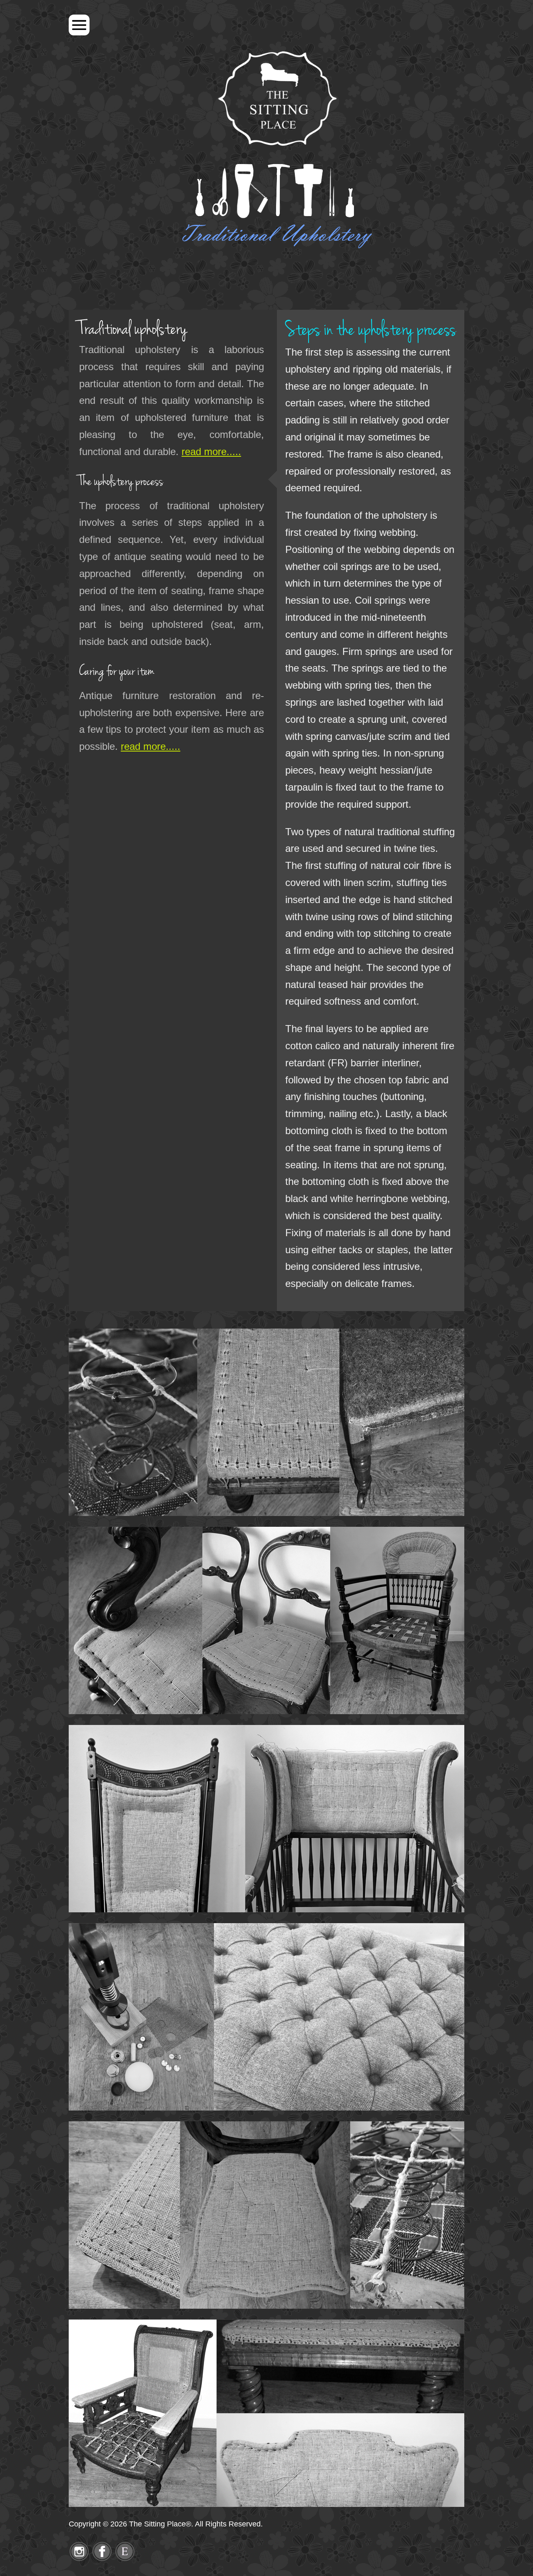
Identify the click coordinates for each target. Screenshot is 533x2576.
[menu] (79, 25)
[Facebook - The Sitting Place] (102, 2559)
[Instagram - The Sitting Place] (79, 2559)
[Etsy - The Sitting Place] (125, 2559)
